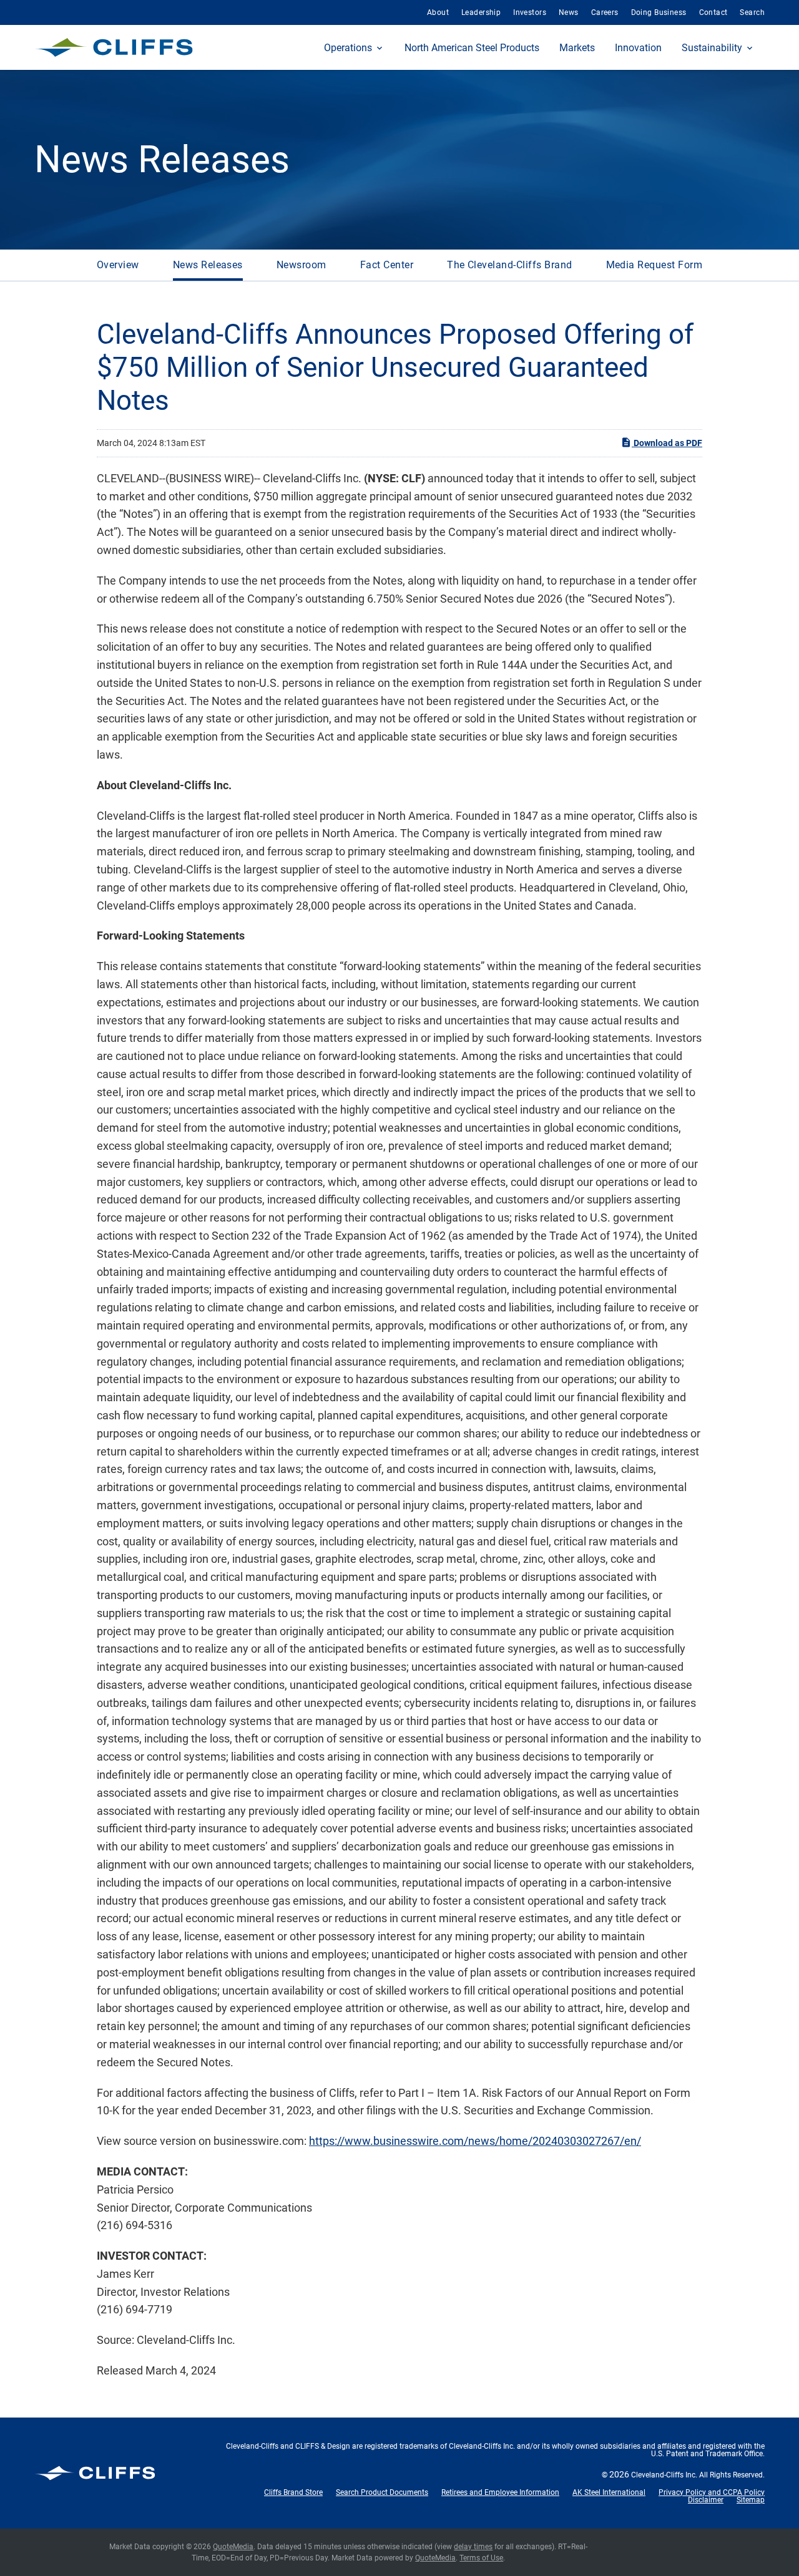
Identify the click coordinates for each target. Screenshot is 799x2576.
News (569, 12)
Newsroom (301, 265)
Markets (577, 48)
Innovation (638, 48)
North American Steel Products (472, 48)
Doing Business (659, 12)
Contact (713, 12)
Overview (118, 265)
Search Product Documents (382, 2492)
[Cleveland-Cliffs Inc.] (114, 47)
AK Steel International (609, 2492)
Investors (530, 12)
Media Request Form (654, 265)
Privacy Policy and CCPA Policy (712, 2492)
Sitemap (751, 2500)
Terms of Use (481, 2558)
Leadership (481, 12)
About (438, 12)
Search (752, 12)
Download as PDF (667, 443)
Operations (348, 48)
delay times (473, 2547)
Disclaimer (706, 2500)
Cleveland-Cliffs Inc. (664, 2475)
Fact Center (387, 265)
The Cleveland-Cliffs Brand (509, 265)
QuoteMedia (233, 2547)
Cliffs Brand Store (293, 2492)
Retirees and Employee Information (500, 2492)
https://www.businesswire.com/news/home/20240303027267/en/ (475, 2141)
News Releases (208, 265)
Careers (605, 12)
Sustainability (712, 48)
